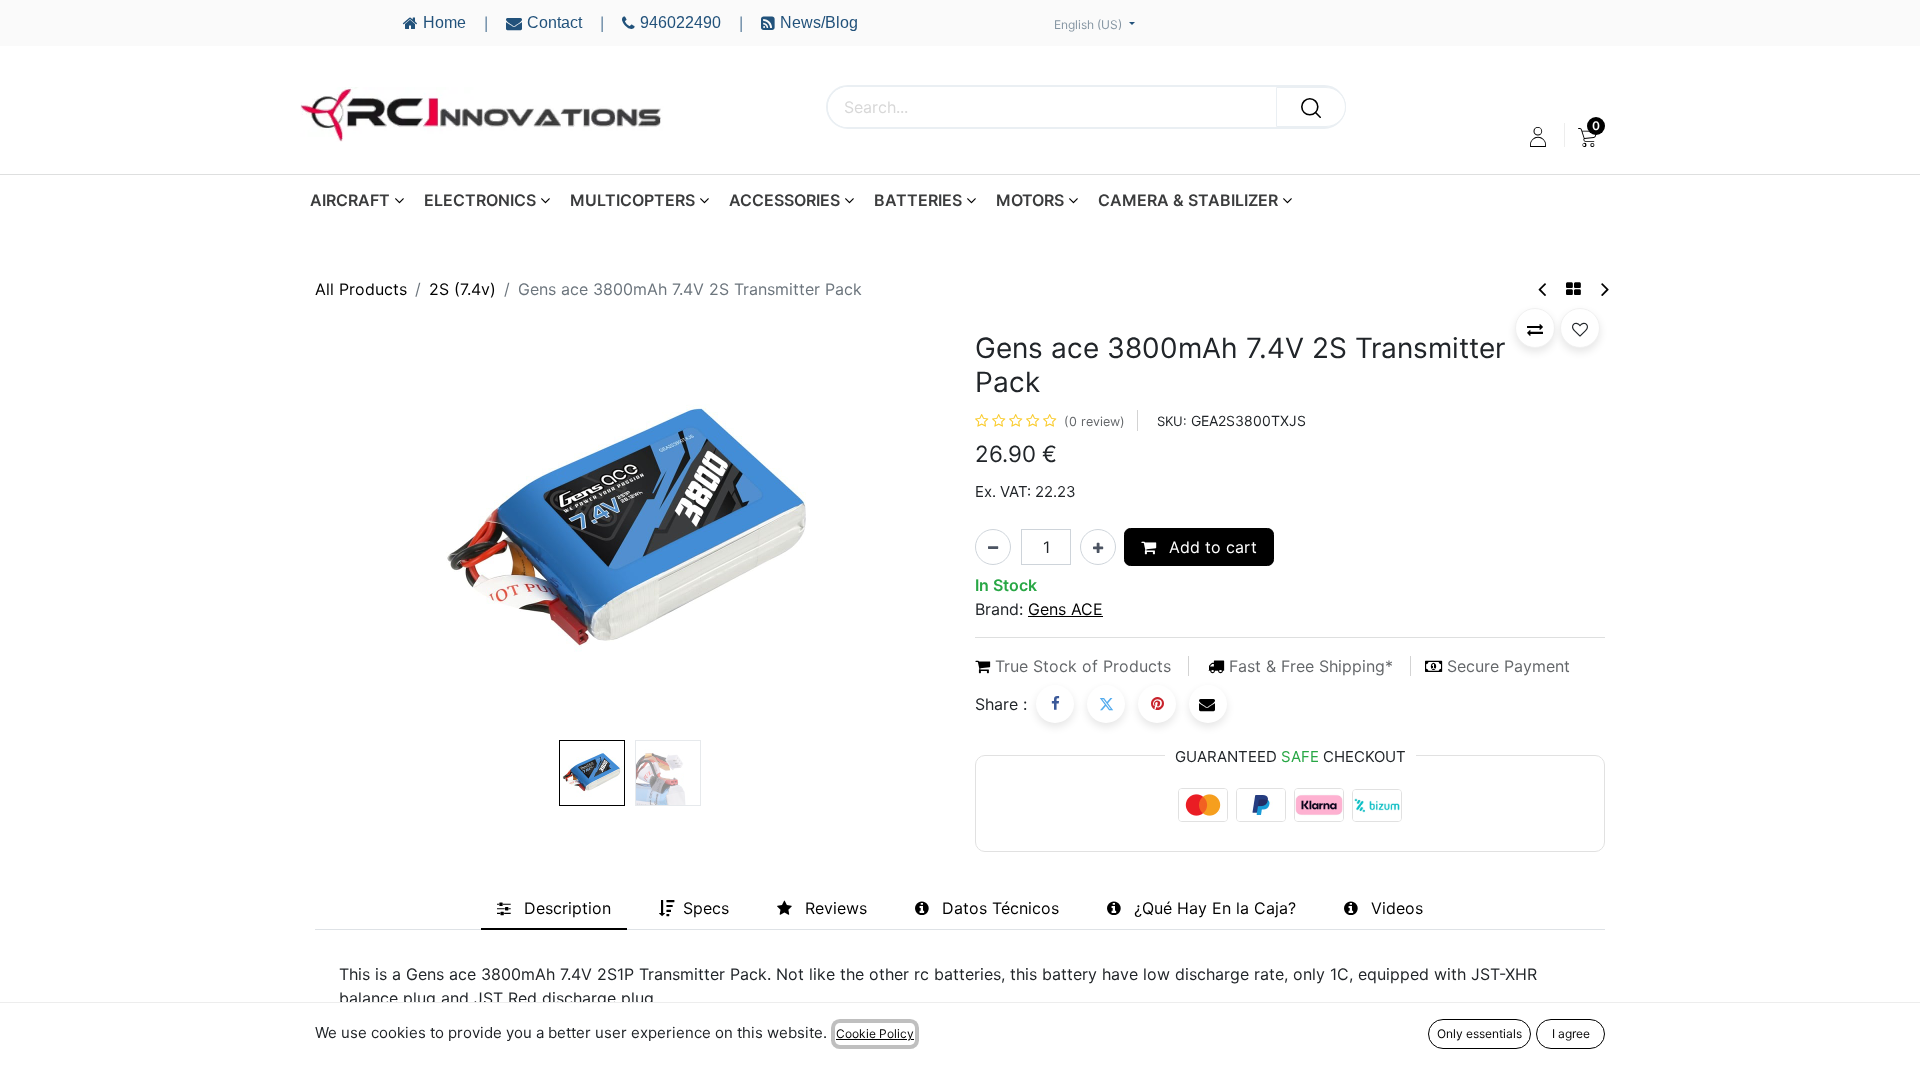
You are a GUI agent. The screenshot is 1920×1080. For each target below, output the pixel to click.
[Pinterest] (1157, 704)
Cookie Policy (875, 1033)
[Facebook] (1055, 704)
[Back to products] (1573, 289)
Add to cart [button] (1210, 547)
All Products (361, 289)
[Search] (1311, 107)
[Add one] (1098, 547)
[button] (362, 532)
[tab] (554, 908)
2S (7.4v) (462, 289)
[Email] (1208, 704)
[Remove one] (993, 547)
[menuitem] (1587, 137)
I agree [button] (1571, 1033)
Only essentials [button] (1479, 1033)
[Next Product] (1603, 289)
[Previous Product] (1543, 289)
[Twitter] (1106, 704)
